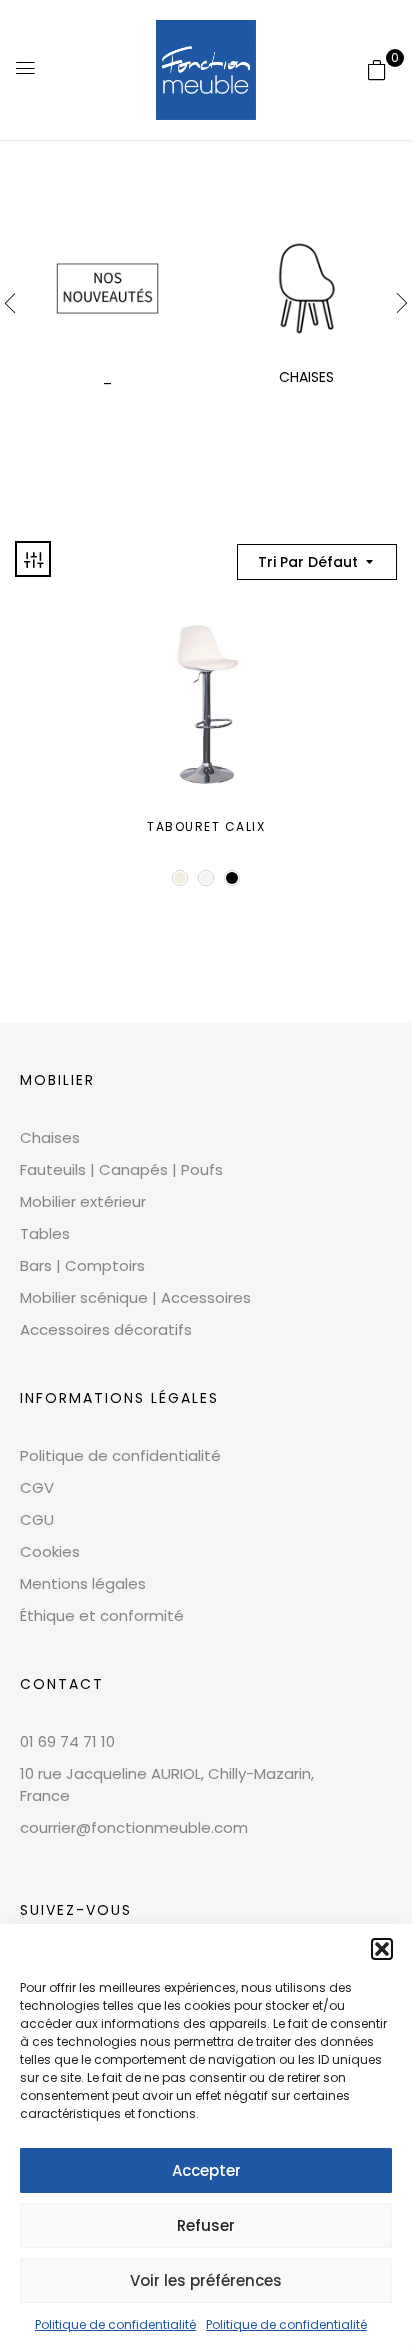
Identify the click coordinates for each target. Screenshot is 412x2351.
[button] (382, 1949)
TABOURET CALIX (206, 826)
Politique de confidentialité (115, 2324)
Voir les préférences (206, 2280)
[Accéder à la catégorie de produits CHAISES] (306, 288)
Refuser (206, 2225)
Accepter (206, 2170)
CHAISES (306, 377)
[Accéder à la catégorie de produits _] (107, 288)
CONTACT (62, 1684)
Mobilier (57, 1080)
